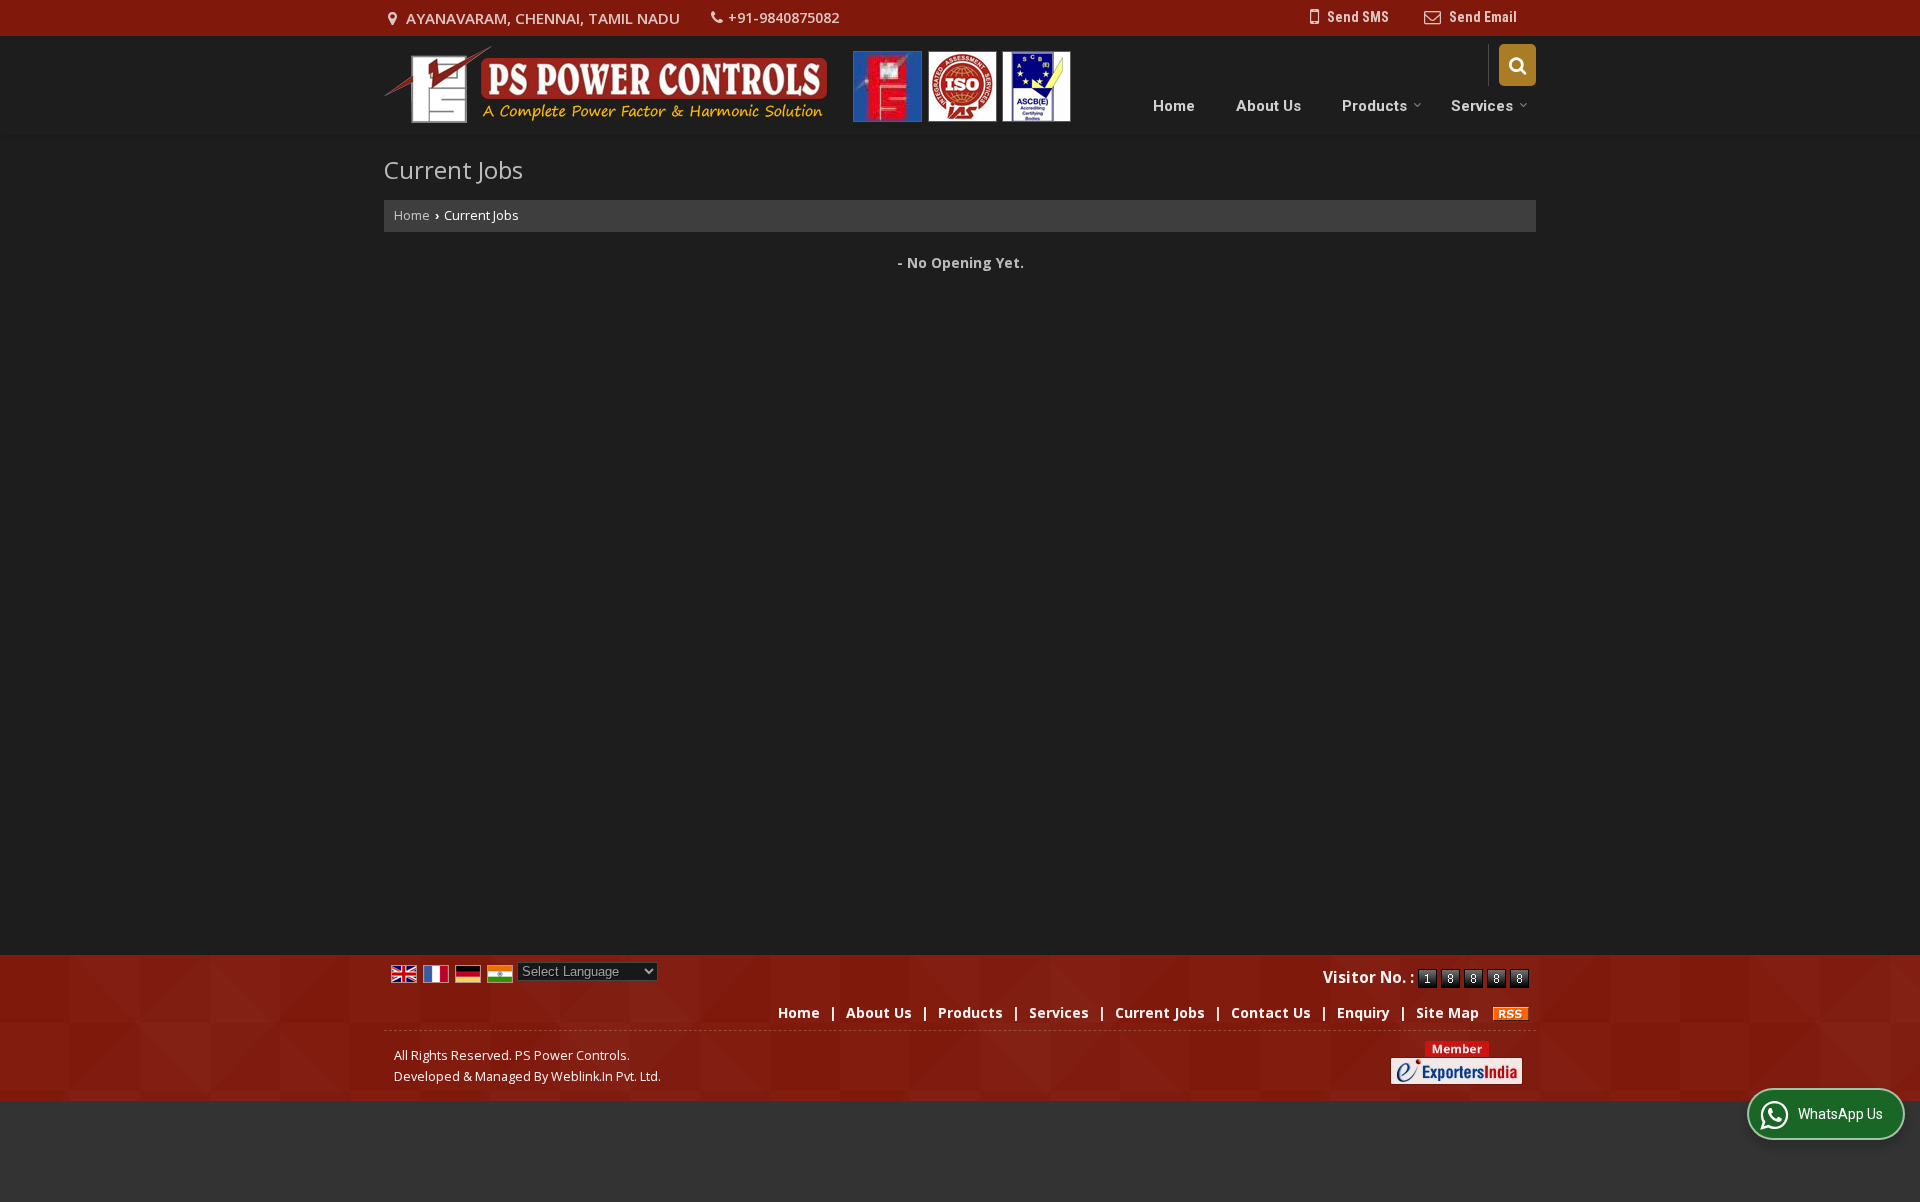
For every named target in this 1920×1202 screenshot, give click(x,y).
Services (1482, 106)
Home (1174, 106)
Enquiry (1363, 1012)
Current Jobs (1160, 1012)
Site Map (1447, 1012)
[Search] (1517, 64)
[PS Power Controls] (728, 85)
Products (1374, 106)
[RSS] (1511, 1012)
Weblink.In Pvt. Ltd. (606, 1076)
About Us (1268, 106)
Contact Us (1271, 1012)
